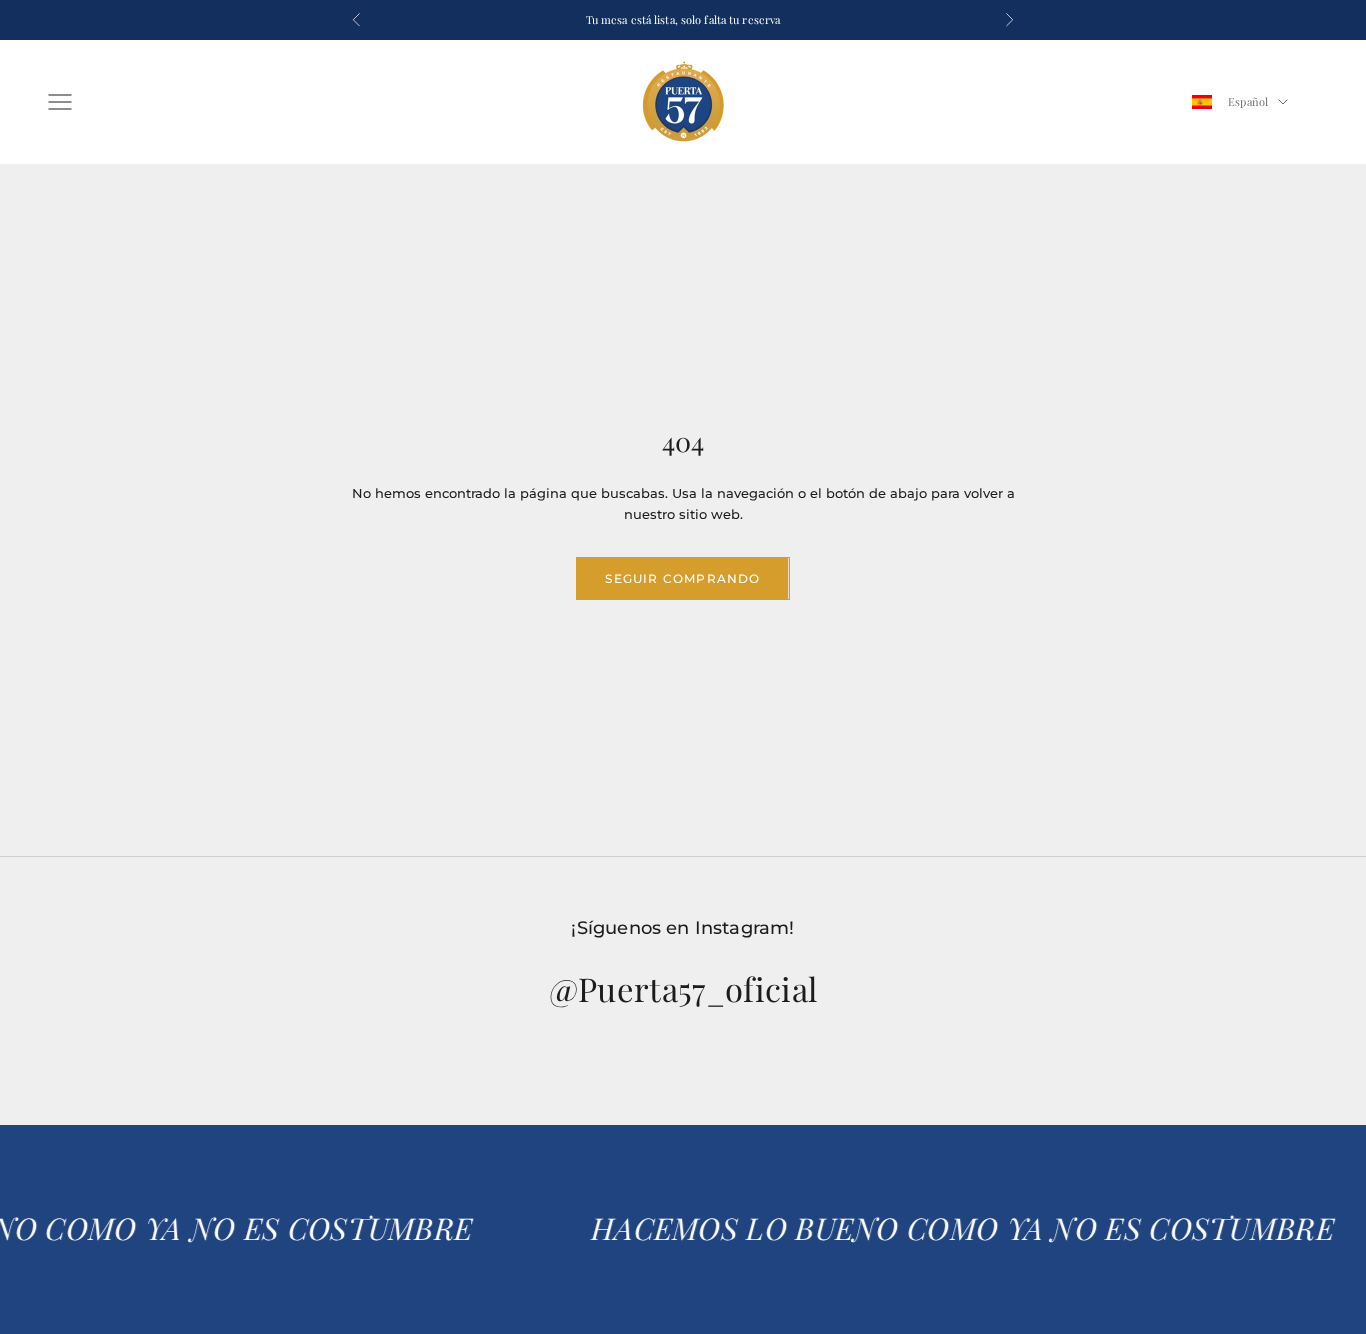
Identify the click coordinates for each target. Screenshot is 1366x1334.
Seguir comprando (682, 578)
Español (1248, 101)
